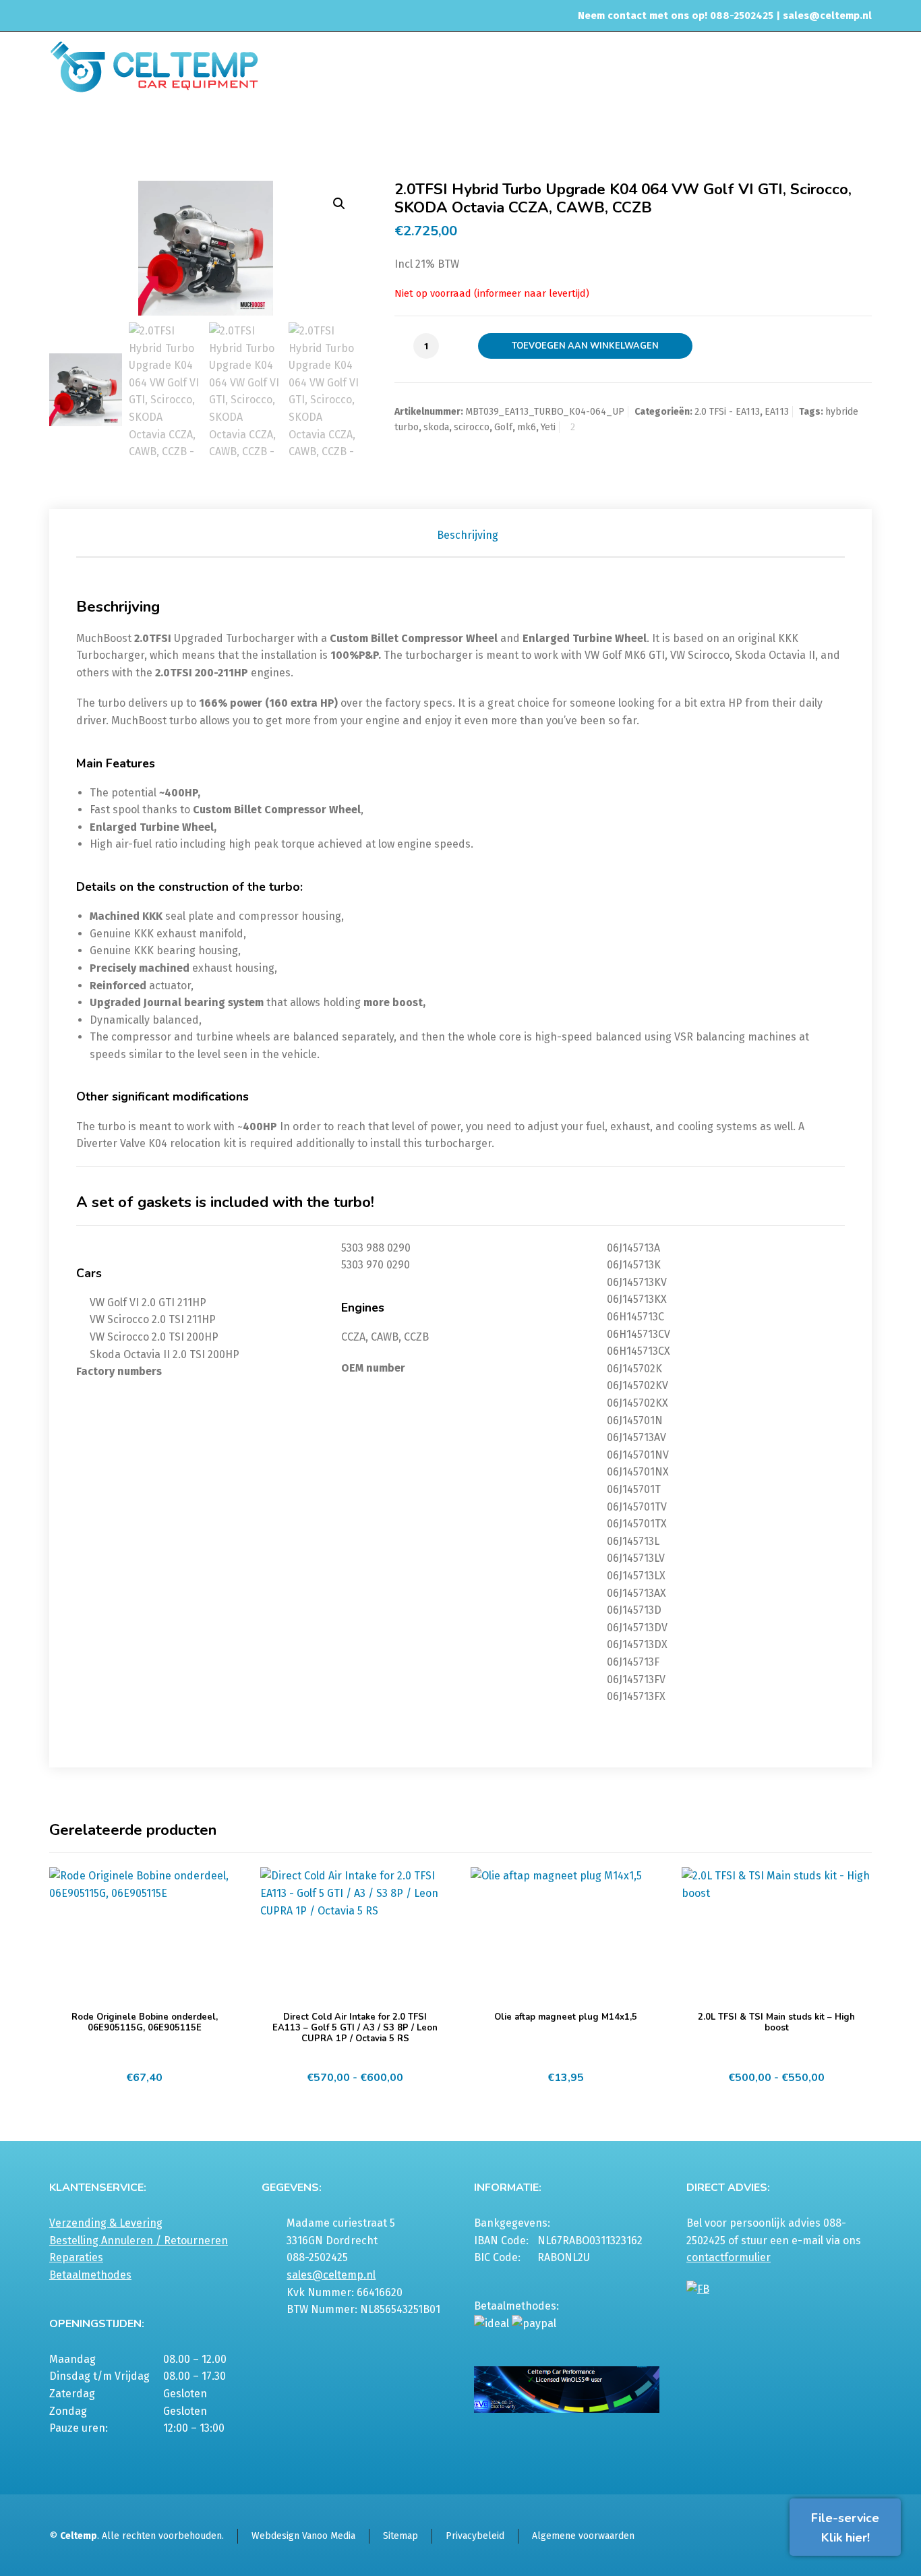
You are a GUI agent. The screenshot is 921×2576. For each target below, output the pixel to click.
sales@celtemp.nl (827, 16)
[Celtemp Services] (154, 65)
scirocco (472, 427)
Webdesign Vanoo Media (303, 2536)
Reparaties (76, 2257)
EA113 (462, 131)
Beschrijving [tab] (468, 535)
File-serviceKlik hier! (845, 2528)
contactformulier (729, 2257)
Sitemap (400, 2536)
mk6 (527, 427)
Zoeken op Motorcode (393, 131)
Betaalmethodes (90, 2275)
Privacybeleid (475, 2536)
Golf (503, 427)
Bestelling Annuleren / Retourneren (139, 2241)
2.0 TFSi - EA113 (727, 412)
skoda (436, 427)
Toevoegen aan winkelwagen (585, 346)
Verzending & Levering (106, 2223)
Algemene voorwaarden (583, 2536)
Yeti (548, 427)
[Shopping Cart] (863, 133)
